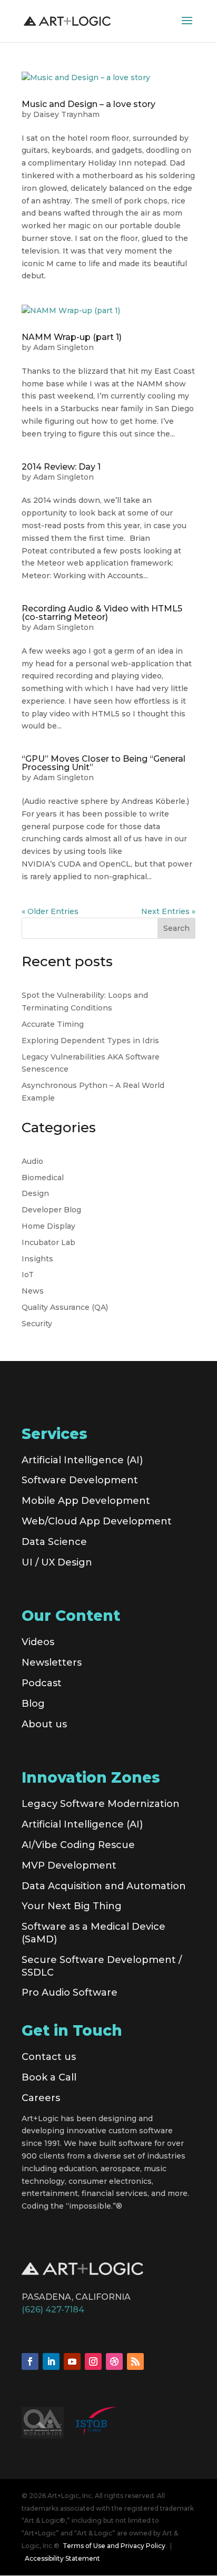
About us (44, 1724)
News (33, 1291)
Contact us (49, 2057)
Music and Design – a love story (88, 104)
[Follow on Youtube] (72, 2361)
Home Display (48, 1226)
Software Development (80, 1480)
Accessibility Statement (62, 2558)
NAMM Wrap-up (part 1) (72, 337)
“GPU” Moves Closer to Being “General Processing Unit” (103, 763)
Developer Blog (51, 1210)
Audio (32, 1161)
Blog (33, 1704)
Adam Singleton (63, 347)
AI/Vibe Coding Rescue (78, 1845)
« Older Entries (50, 911)
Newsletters (52, 1663)
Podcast (42, 1683)
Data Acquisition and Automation (104, 1886)
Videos (38, 1642)
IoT (28, 1275)
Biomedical (43, 1178)
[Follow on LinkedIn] (51, 2361)
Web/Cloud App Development (97, 1521)
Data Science (54, 1542)
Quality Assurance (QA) (65, 1307)
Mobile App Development (86, 1501)
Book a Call (49, 2077)
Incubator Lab (48, 1242)
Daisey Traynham (66, 114)
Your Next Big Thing (72, 1906)
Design (35, 1193)
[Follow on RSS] (135, 2361)
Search (176, 928)
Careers (41, 2098)
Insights (37, 1259)
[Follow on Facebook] (30, 2361)
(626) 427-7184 (53, 2310)
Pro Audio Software (70, 1992)
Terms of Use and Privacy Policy (114, 2546)
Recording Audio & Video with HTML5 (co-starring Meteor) (102, 613)
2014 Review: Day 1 (61, 467)
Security (37, 1324)
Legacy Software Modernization (101, 1804)
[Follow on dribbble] (114, 2361)
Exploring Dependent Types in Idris (90, 1041)
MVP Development (69, 1865)
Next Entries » (168, 911)
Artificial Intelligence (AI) (82, 1460)
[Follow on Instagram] (93, 2361)
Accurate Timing (53, 1024)
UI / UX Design (57, 1562)
